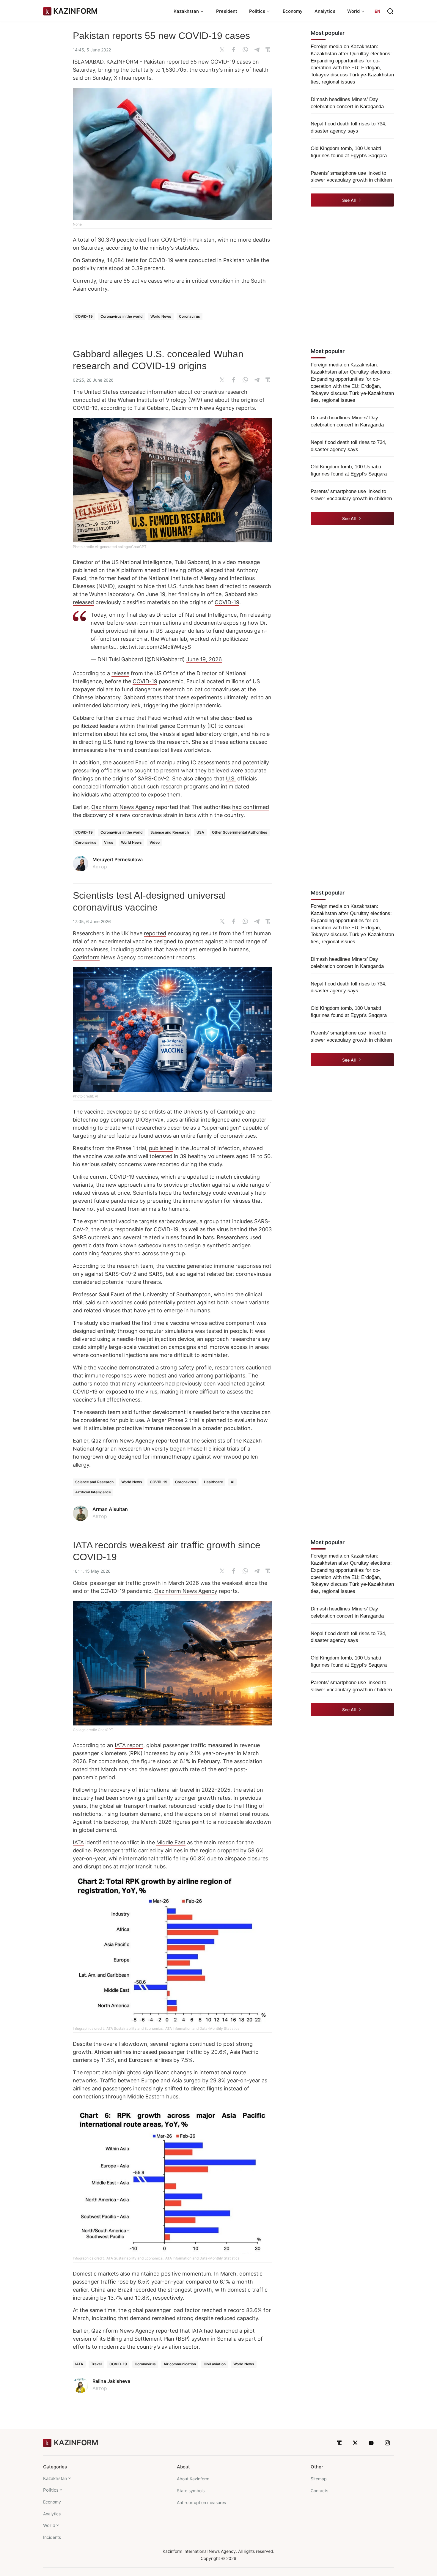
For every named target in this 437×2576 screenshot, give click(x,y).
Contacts (319, 2491)
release (120, 673)
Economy (293, 11)
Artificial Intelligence (93, 1492)
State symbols (191, 2491)
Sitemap (319, 2479)
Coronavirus (190, 316)
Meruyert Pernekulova (118, 859)
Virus (109, 842)
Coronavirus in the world (122, 316)
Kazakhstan (55, 2478)
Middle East (171, 1842)
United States (101, 392)
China (98, 2290)
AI (232, 1482)
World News (161, 316)
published (161, 1148)
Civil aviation (215, 2364)
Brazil (125, 2290)
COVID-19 (84, 316)
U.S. (231, 778)
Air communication (180, 2364)
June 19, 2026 (204, 659)
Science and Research (170, 832)
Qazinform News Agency (203, 408)
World (49, 2525)
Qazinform (86, 957)
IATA (78, 1842)
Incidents (52, 2537)
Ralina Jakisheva (111, 2381)
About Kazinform (193, 2479)
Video (155, 842)
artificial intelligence (204, 1120)
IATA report (129, 1745)
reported (155, 933)
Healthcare (213, 1482)
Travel (96, 2364)
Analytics (325, 11)
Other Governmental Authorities (240, 832)
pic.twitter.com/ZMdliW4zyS (155, 647)
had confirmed (251, 807)
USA (200, 832)
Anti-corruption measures (201, 2502)
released (83, 602)
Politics (51, 2490)
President (227, 11)
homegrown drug (95, 1457)
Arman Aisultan (110, 1509)
